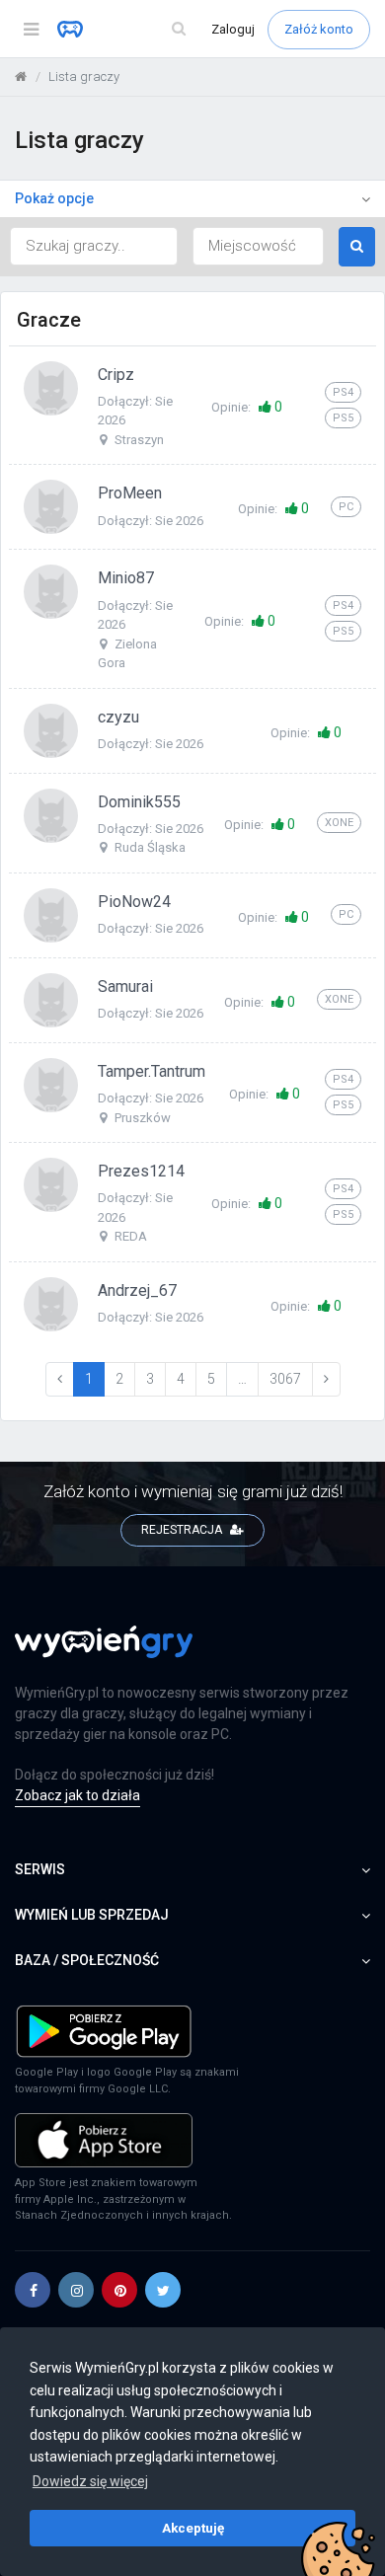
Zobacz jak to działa (77, 1795)
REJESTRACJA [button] (183, 1530)
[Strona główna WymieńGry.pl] (21, 76)
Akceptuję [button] (193, 2528)
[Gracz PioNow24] (51, 914)
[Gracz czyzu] (51, 729)
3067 (285, 1379)
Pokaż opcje (54, 198)
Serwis (40, 1869)
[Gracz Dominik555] (51, 814)
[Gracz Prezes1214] (51, 1184)
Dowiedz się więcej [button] (90, 2481)
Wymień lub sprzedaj (92, 1915)
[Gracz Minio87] (51, 591)
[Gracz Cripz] (51, 387)
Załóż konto (319, 29)
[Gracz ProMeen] (51, 506)
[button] (33, 2290)
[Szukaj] (179, 29)
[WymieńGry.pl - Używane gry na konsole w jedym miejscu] (104, 1653)
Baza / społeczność (87, 1960)
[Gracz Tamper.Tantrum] (51, 1084)
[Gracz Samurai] (51, 999)
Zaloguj (234, 29)
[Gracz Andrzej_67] (51, 1303)
